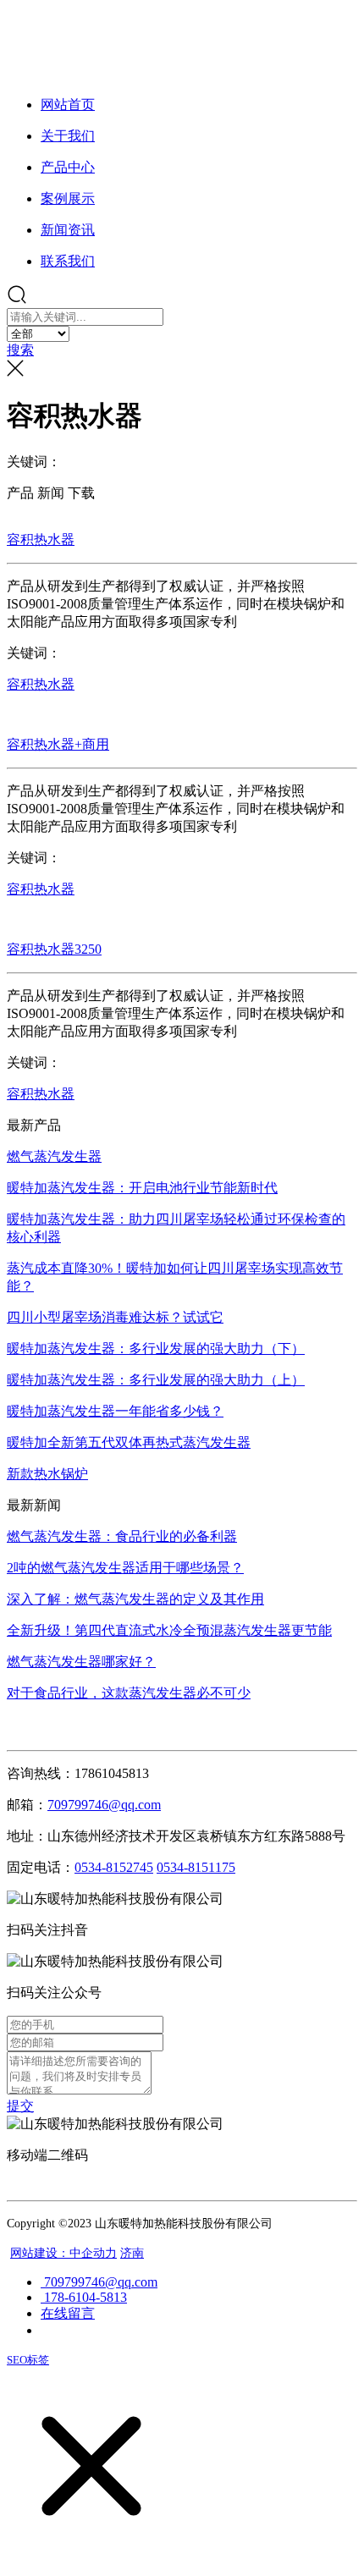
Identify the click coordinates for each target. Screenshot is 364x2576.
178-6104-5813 (84, 2297)
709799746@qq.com (99, 2282)
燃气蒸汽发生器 (54, 1156)
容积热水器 (41, 539)
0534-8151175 (196, 1867)
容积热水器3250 (54, 949)
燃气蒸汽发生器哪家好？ (81, 1662)
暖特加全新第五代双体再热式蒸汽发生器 (129, 1442)
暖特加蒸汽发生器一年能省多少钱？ (115, 1411)
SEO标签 (28, 2360)
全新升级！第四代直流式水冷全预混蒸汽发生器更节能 (169, 1630)
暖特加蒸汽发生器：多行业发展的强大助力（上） (156, 1380)
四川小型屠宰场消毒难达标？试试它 (115, 1317)
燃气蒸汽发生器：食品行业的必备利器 (122, 1536)
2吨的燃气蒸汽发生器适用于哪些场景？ (125, 1568)
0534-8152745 (114, 1867)
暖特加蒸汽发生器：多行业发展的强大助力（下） (156, 1349)
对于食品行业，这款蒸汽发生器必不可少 (129, 1693)
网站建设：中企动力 (63, 2253)
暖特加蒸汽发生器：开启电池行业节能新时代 (142, 1188)
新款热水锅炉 (47, 1474)
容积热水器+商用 (58, 744)
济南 (132, 2253)
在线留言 (68, 2313)
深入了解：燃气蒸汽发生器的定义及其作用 (135, 1599)
